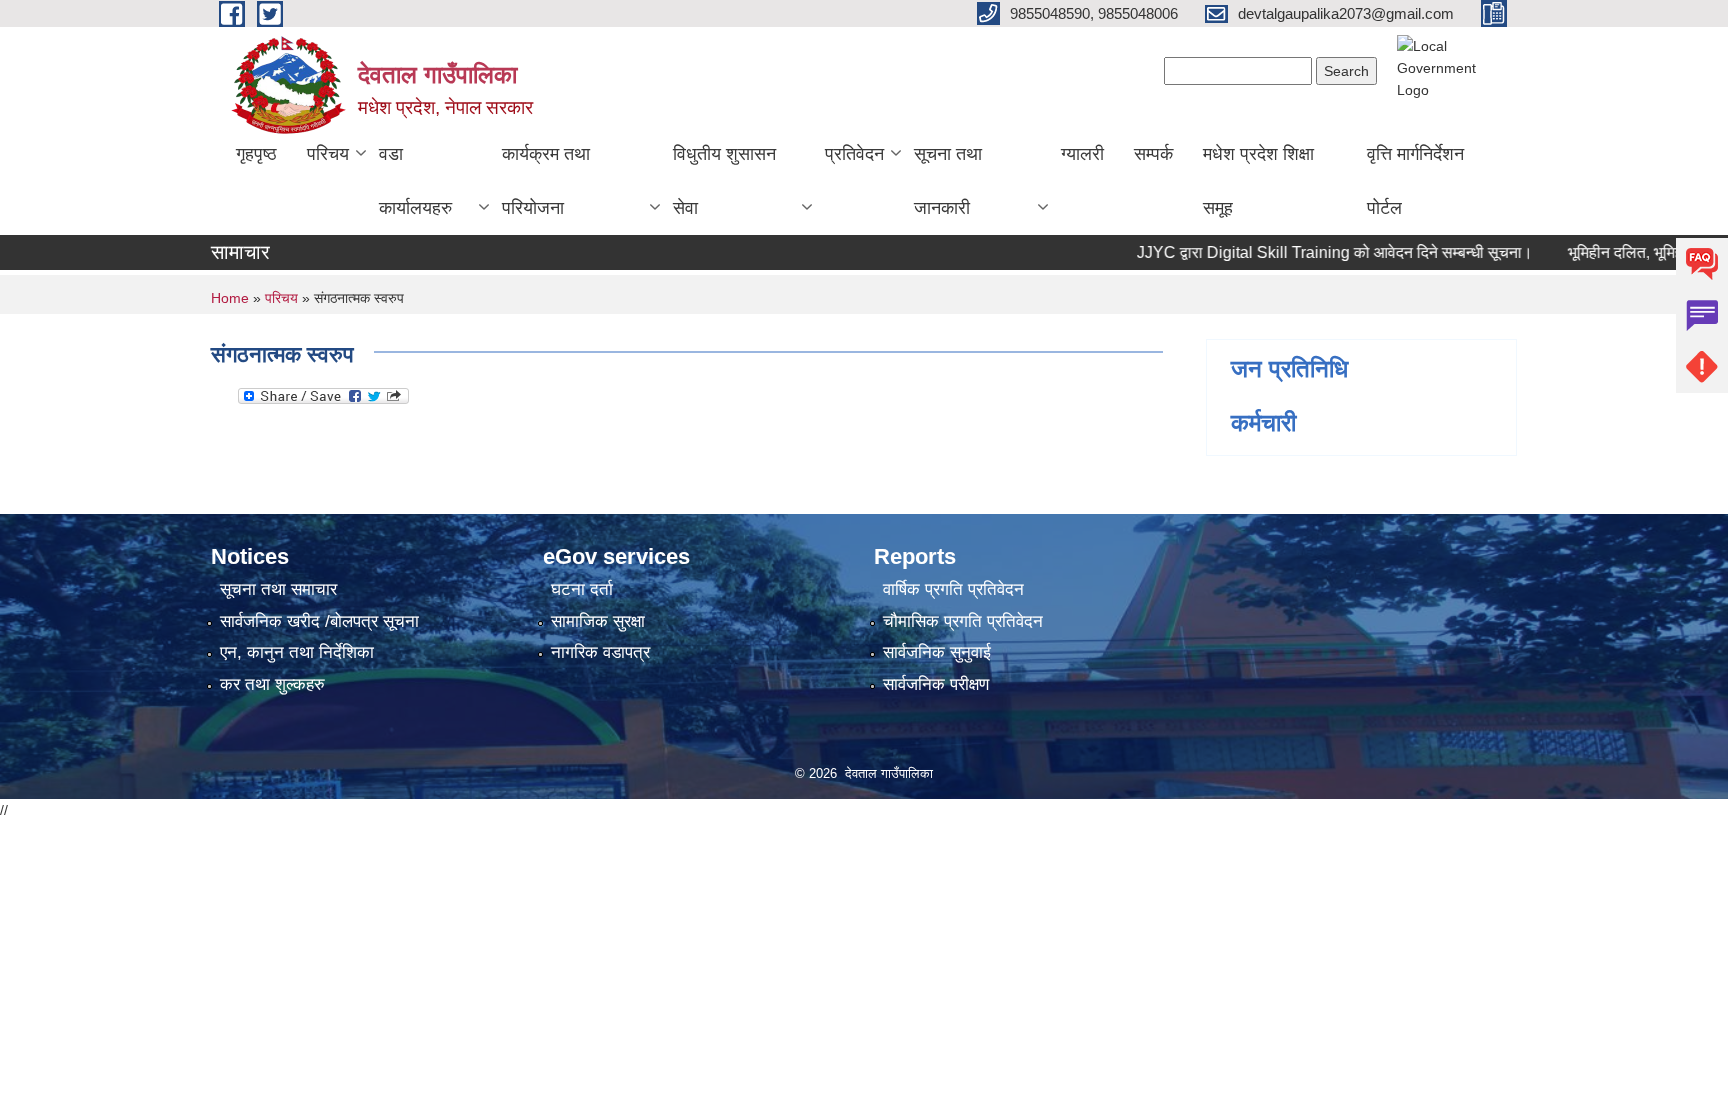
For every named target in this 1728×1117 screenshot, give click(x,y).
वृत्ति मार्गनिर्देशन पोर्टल (1415, 181)
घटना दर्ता (582, 589)
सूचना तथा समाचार (278, 589)
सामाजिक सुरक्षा (598, 621)
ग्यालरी (1082, 154)
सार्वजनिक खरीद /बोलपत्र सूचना (319, 621)
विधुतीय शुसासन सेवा (724, 181)
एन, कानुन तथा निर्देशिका (297, 652)
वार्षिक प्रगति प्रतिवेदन (953, 589)
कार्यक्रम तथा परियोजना (546, 181)
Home (230, 298)
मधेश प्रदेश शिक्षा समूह (1258, 181)
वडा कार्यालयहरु (415, 181)
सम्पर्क (1153, 154)
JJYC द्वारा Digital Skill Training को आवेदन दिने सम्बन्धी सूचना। (1311, 252)
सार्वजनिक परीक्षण (936, 684)
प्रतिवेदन (854, 154)
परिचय (328, 154)
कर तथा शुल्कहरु (272, 684)
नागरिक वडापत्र (600, 652)
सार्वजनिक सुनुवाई (937, 652)
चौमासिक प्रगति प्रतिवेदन (963, 621)
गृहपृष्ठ (256, 154)
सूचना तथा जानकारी (948, 181)
